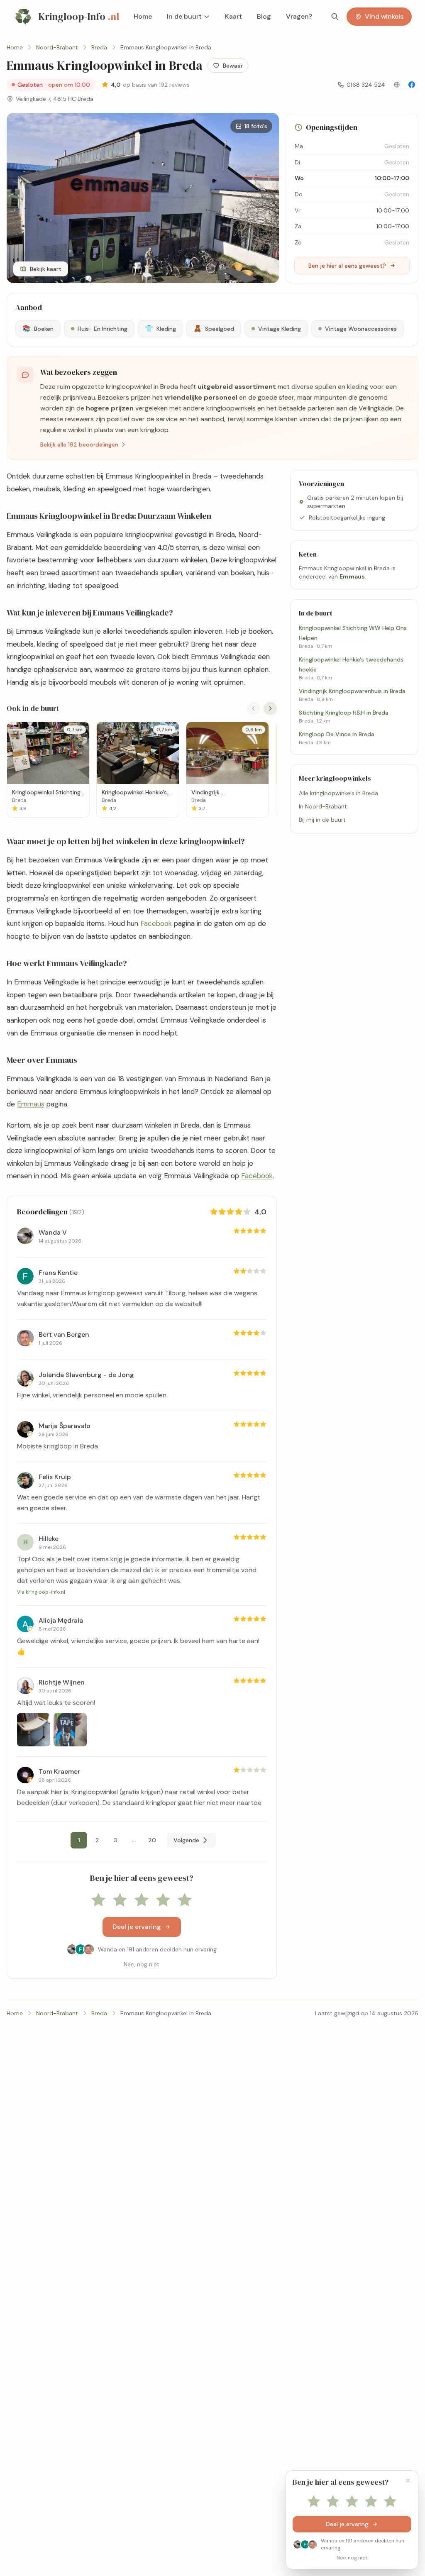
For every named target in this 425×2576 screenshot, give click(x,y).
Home (143, 16)
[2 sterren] (120, 1900)
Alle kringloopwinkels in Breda (338, 793)
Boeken (38, 328)
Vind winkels (384, 16)
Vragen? (299, 16)
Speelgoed (214, 328)
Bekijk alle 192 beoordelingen (79, 444)
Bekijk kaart (46, 269)
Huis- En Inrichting (103, 329)
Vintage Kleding (280, 329)
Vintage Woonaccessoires (361, 329)
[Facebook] (412, 85)
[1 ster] (98, 1900)
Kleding (160, 328)
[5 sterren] (185, 1900)
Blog (264, 16)
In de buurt (184, 16)
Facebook (156, 923)
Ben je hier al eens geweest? (347, 266)
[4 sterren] (163, 1900)
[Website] (397, 85)
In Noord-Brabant (323, 806)
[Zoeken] (335, 17)
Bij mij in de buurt (322, 820)
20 (152, 1840)
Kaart (233, 16)
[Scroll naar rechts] (270, 708)
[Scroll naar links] (254, 708)
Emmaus (31, 1104)
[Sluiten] (408, 2481)
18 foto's (256, 126)
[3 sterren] (142, 1900)
